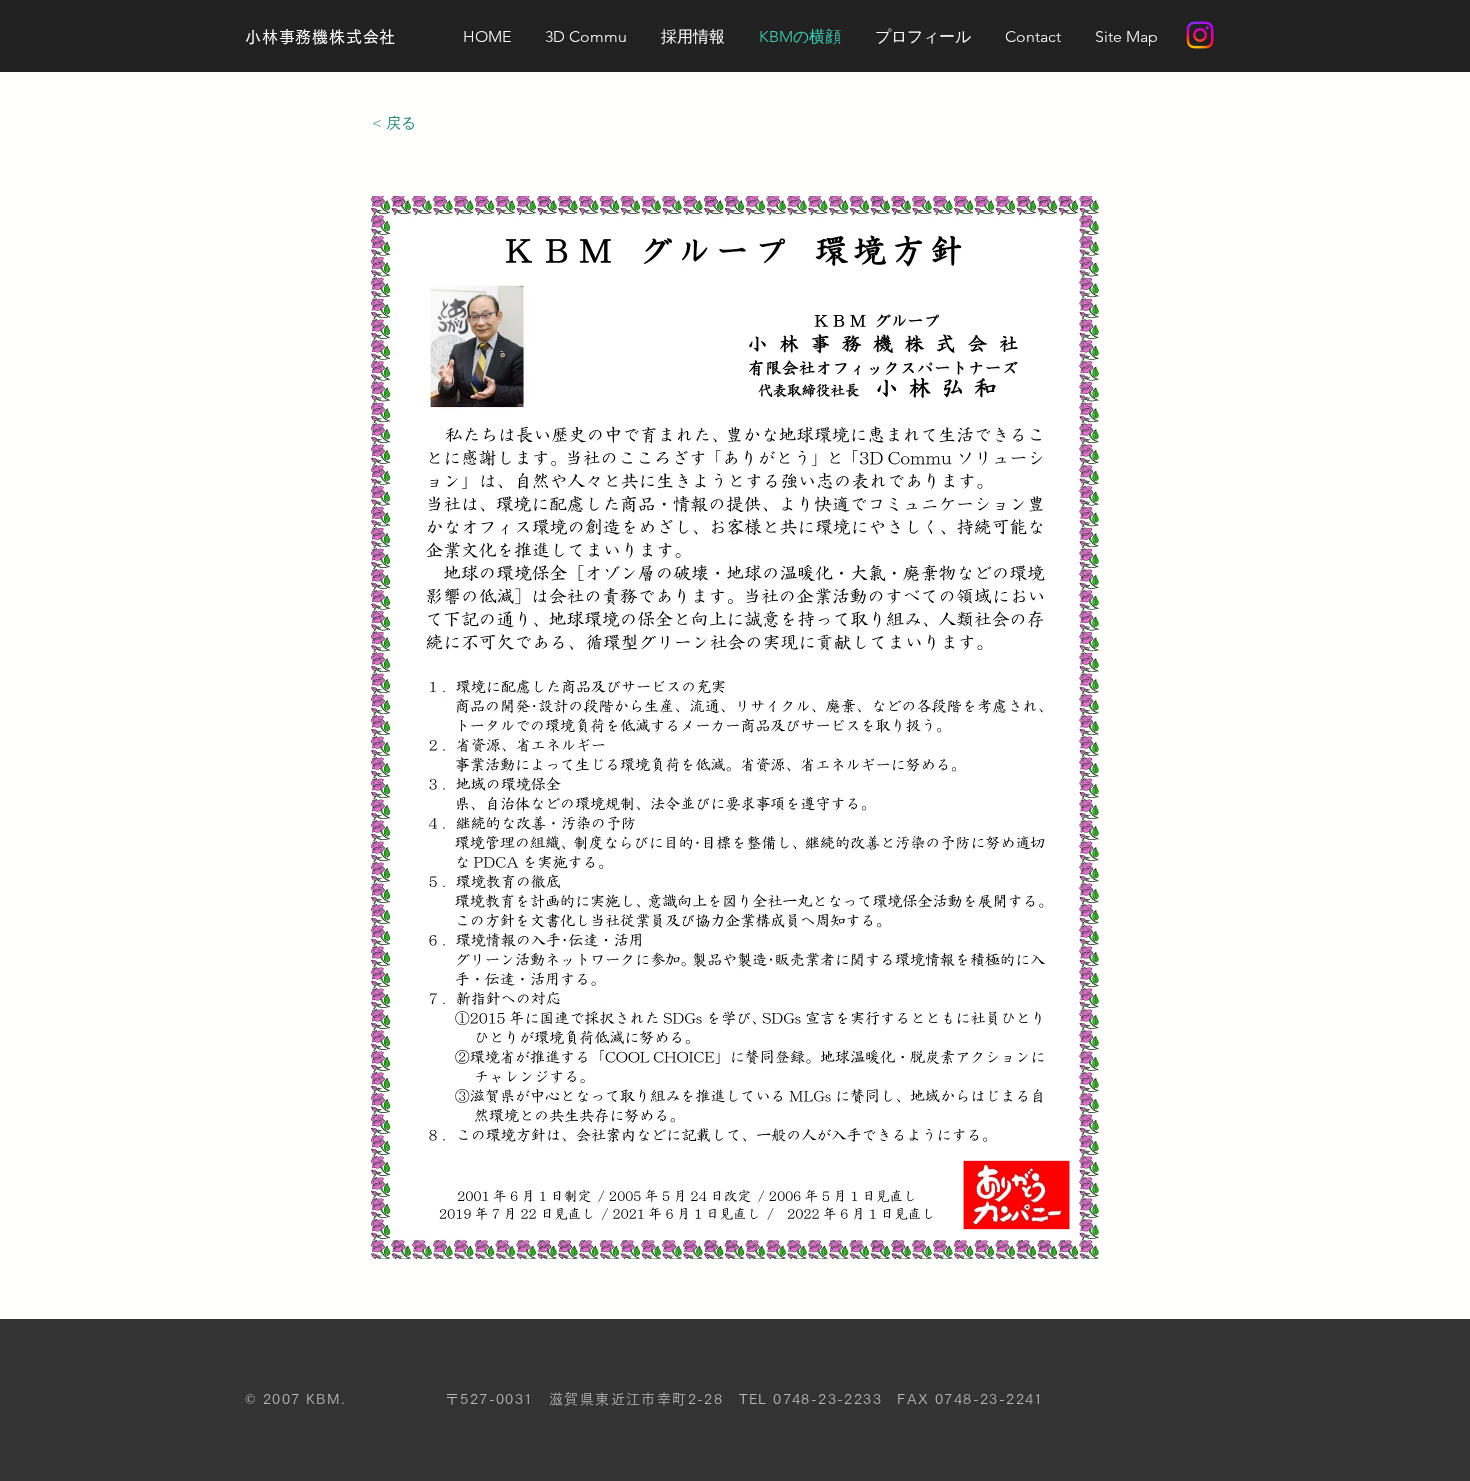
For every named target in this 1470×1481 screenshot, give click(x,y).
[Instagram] (1200, 35)
